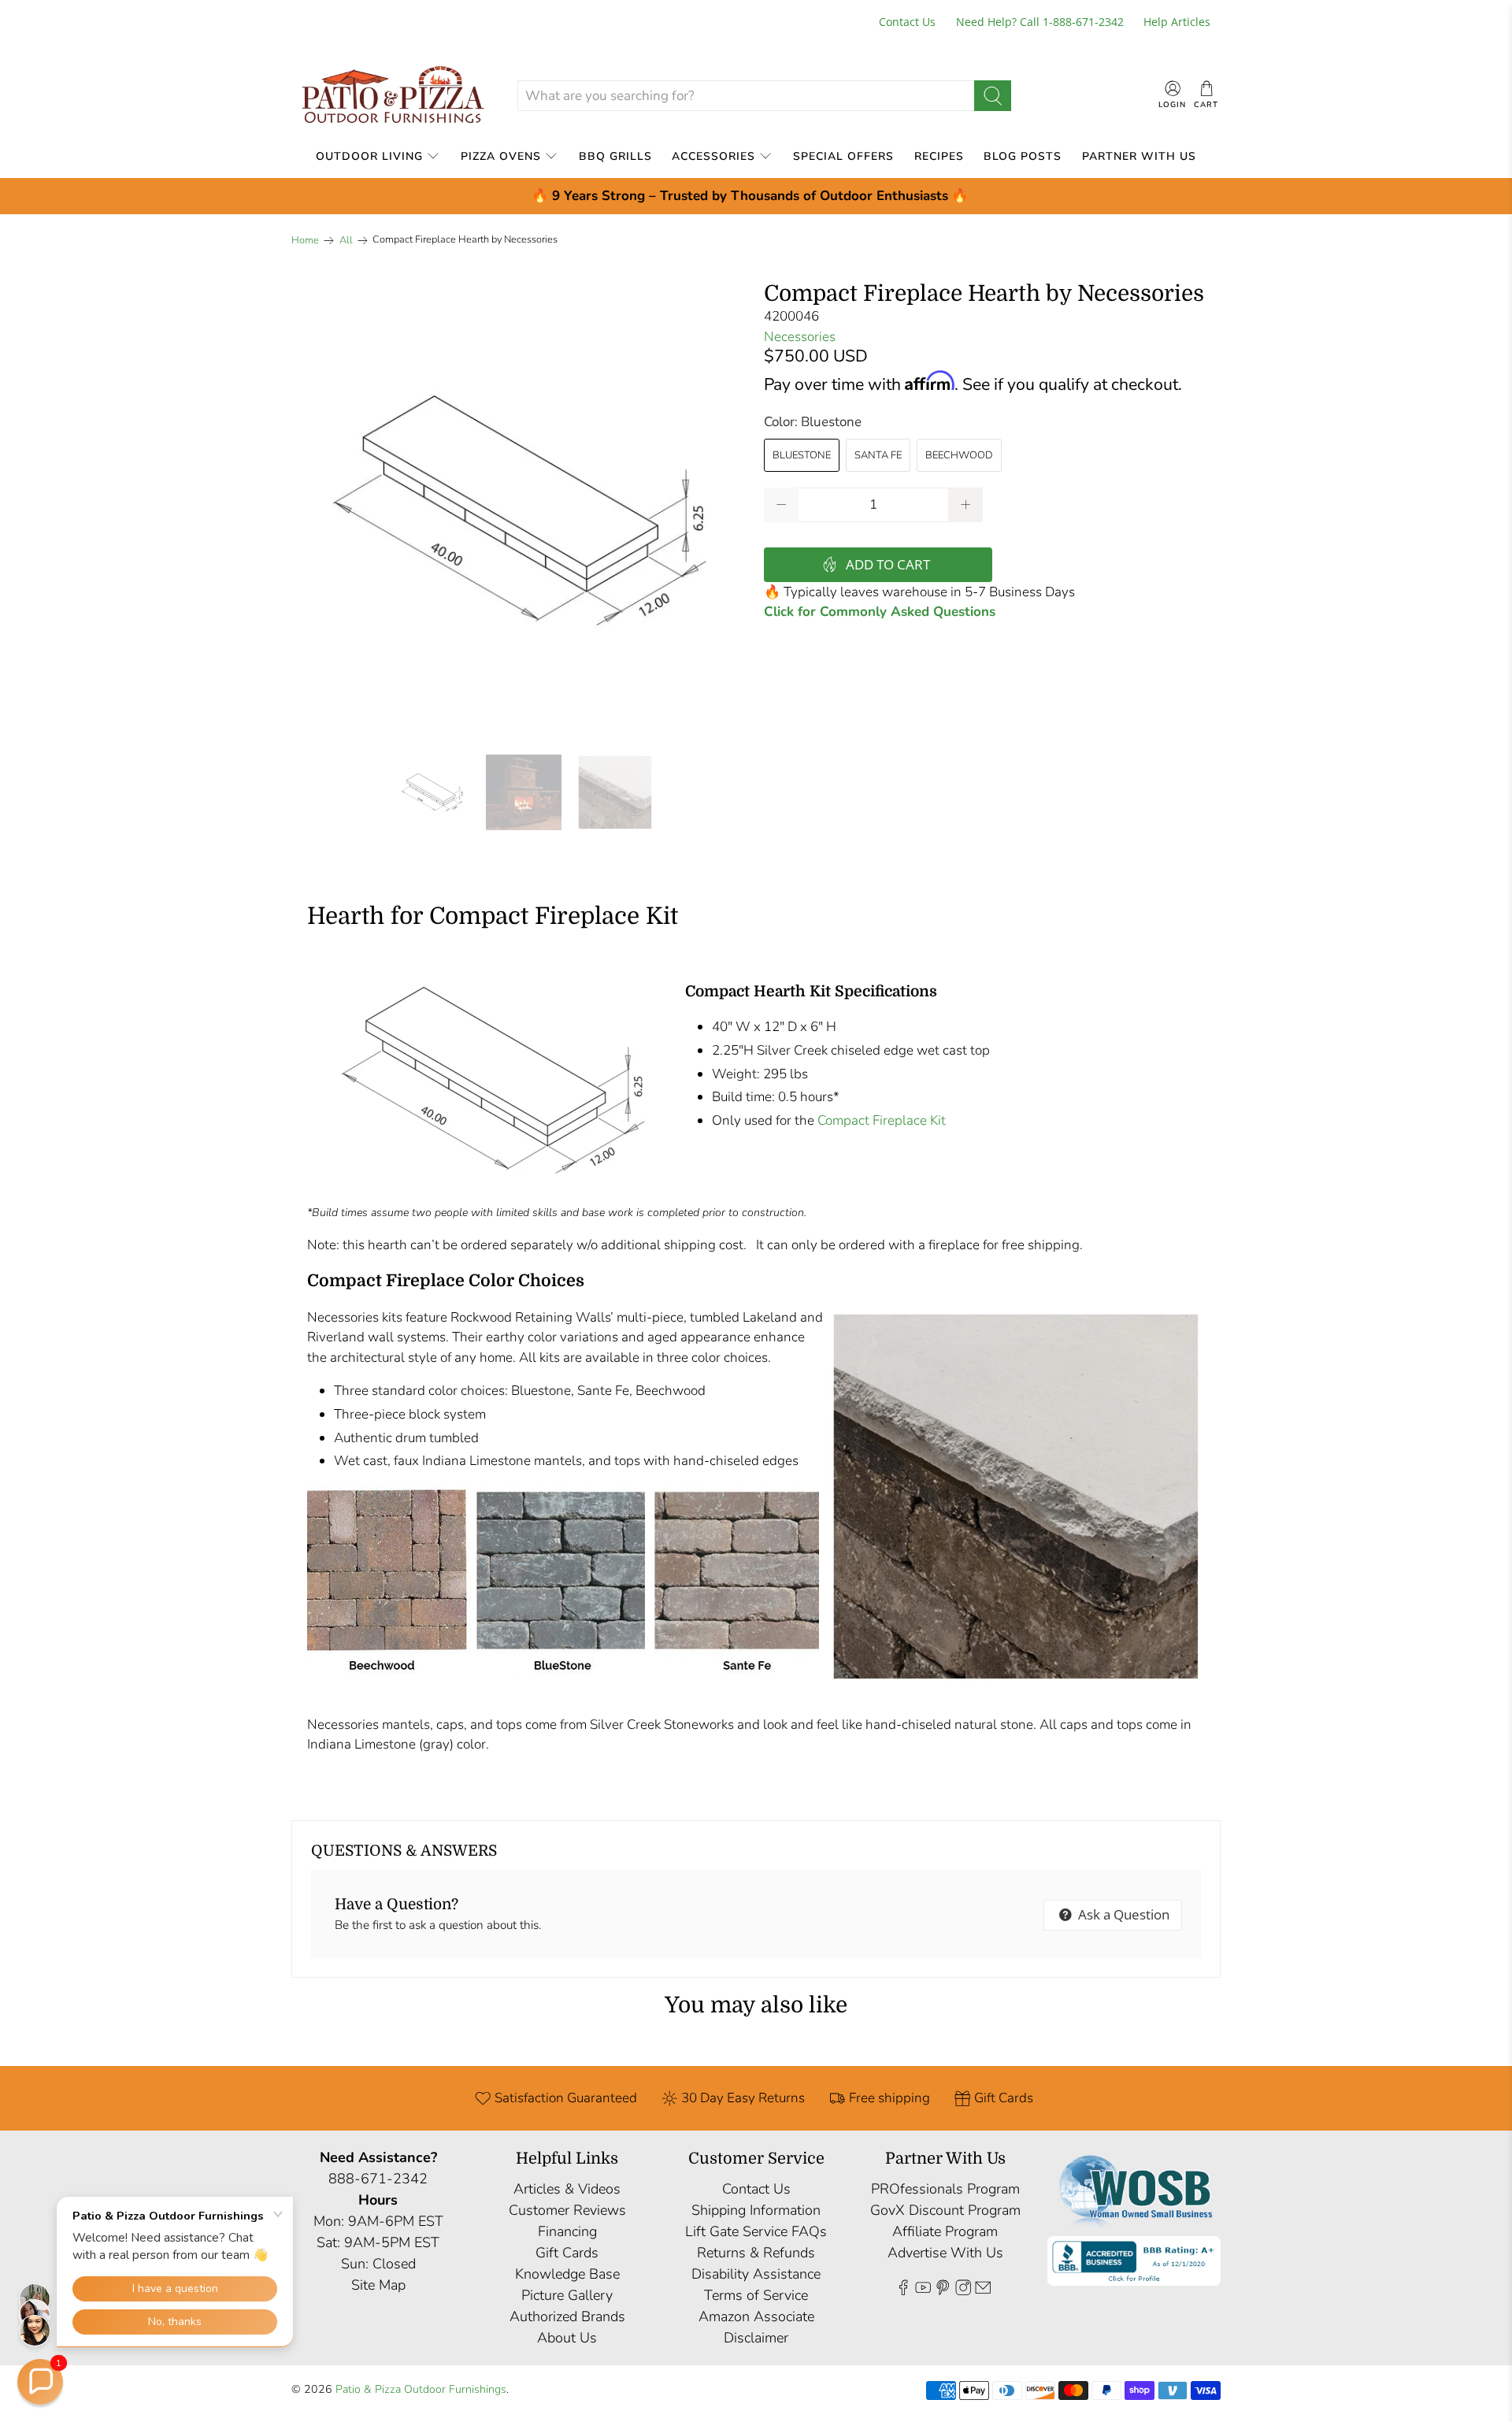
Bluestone (802, 455)
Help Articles (1177, 22)
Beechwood (959, 455)
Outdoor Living (369, 156)
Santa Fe (878, 455)
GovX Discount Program (945, 2210)
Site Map (378, 2285)
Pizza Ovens (501, 156)
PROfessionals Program (945, 2189)
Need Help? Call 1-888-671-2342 (1040, 22)
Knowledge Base (567, 2274)
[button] (40, 2382)
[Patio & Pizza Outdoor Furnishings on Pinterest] (943, 2291)
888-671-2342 (378, 2179)
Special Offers (843, 156)
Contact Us (907, 22)
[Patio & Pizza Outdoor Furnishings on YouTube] (923, 2291)
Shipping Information (756, 2210)
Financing (567, 2231)
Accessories (713, 156)
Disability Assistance (756, 2274)
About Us (567, 2338)
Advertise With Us (945, 2253)
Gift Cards (567, 2253)
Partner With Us (1139, 156)
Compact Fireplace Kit (880, 1120)
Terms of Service (756, 2295)
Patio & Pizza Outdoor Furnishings (421, 2389)
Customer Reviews (567, 2210)
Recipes (939, 156)
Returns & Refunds (756, 2253)
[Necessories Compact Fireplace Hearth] (520, 510)
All (346, 241)
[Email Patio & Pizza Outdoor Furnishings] (983, 2291)
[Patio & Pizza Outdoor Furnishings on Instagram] (963, 2291)
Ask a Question (1122, 1914)
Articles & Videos (567, 2189)
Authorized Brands (567, 2316)
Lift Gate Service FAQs (756, 2231)
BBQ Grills (615, 156)
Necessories (800, 337)
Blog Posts (1023, 156)
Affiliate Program (945, 2231)
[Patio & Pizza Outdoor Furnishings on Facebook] (903, 2291)
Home (305, 241)
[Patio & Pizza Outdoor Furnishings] (392, 96)
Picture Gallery (567, 2295)
